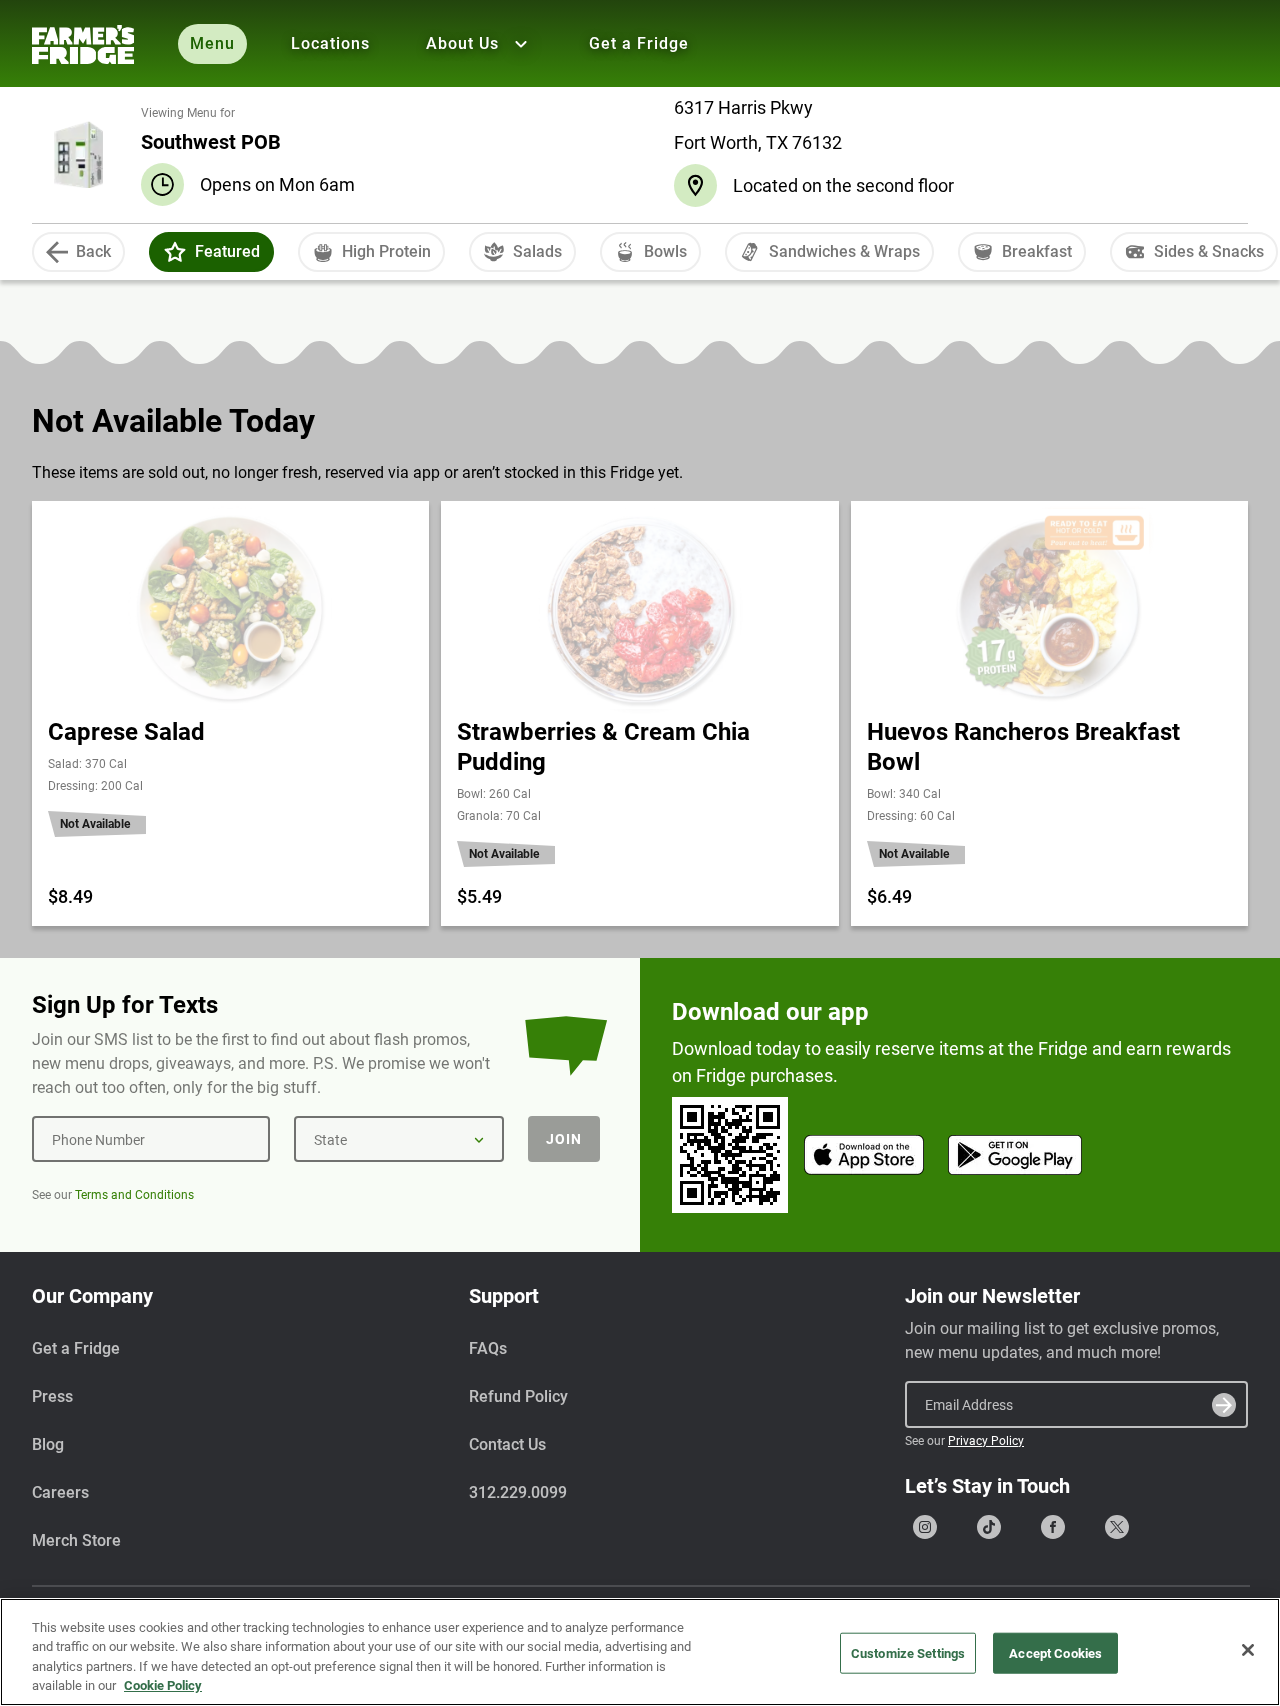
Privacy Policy (986, 1441)
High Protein (386, 251)
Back (93, 251)
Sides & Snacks (1209, 251)
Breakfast (1037, 251)
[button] (175, 252)
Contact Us (507, 1444)
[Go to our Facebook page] (1053, 1527)
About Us (462, 43)
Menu (212, 43)
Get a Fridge (639, 43)
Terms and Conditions (134, 1195)
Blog (48, 1444)
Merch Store (76, 1540)
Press (52, 1396)
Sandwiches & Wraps (844, 251)
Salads (537, 251)
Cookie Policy (163, 1685)
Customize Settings (908, 1653)
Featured (227, 251)
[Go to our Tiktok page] (989, 1527)
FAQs (488, 1348)
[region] (640, 1652)
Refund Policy (518, 1396)
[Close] (1248, 1650)
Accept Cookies (1055, 1653)
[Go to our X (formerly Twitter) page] (1117, 1527)
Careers (60, 1492)
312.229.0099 (518, 1492)
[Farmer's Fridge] (83, 44)
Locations (330, 43)
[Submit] (1224, 1405)
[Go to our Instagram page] (925, 1527)
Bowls (665, 251)
